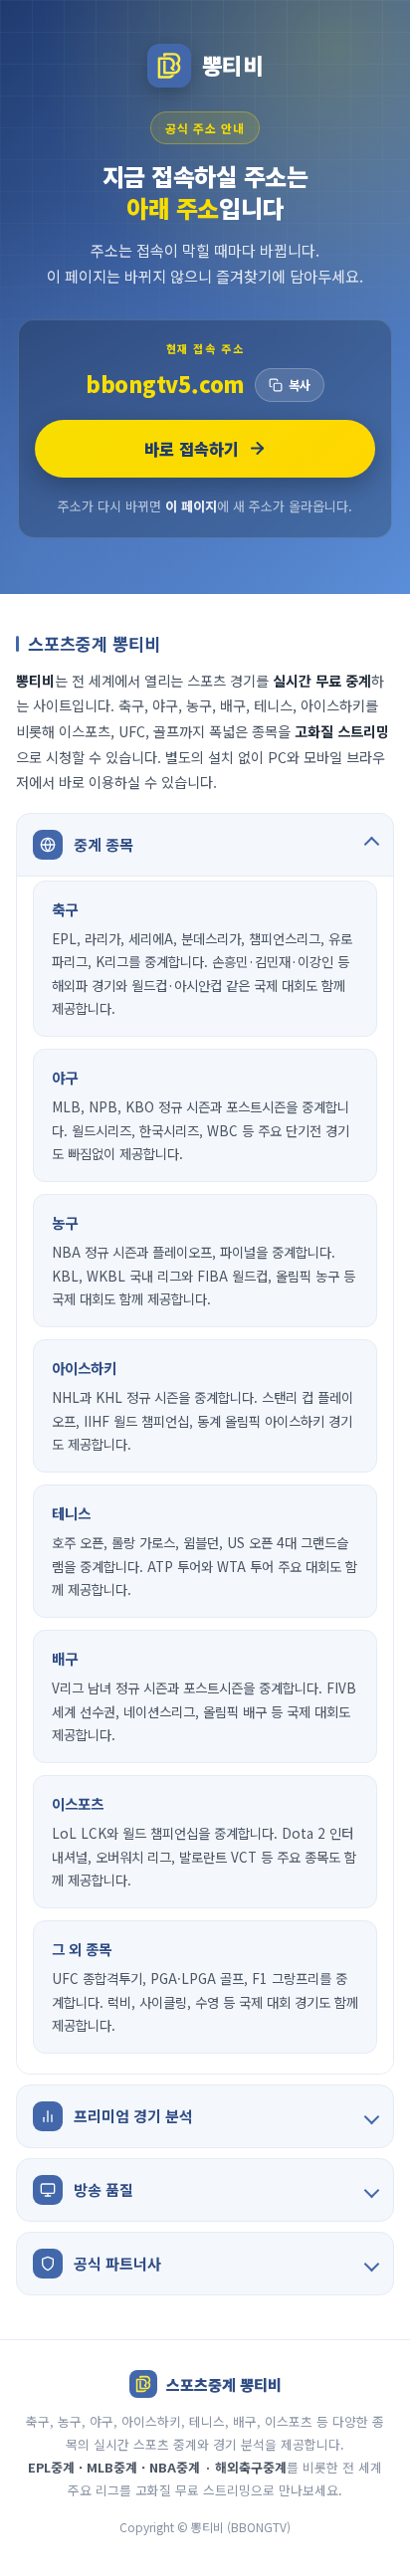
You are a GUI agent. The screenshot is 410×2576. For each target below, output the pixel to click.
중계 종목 (103, 844)
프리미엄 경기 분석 (133, 2116)
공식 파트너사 (117, 2263)
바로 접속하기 (192, 449)
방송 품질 (103, 2189)
